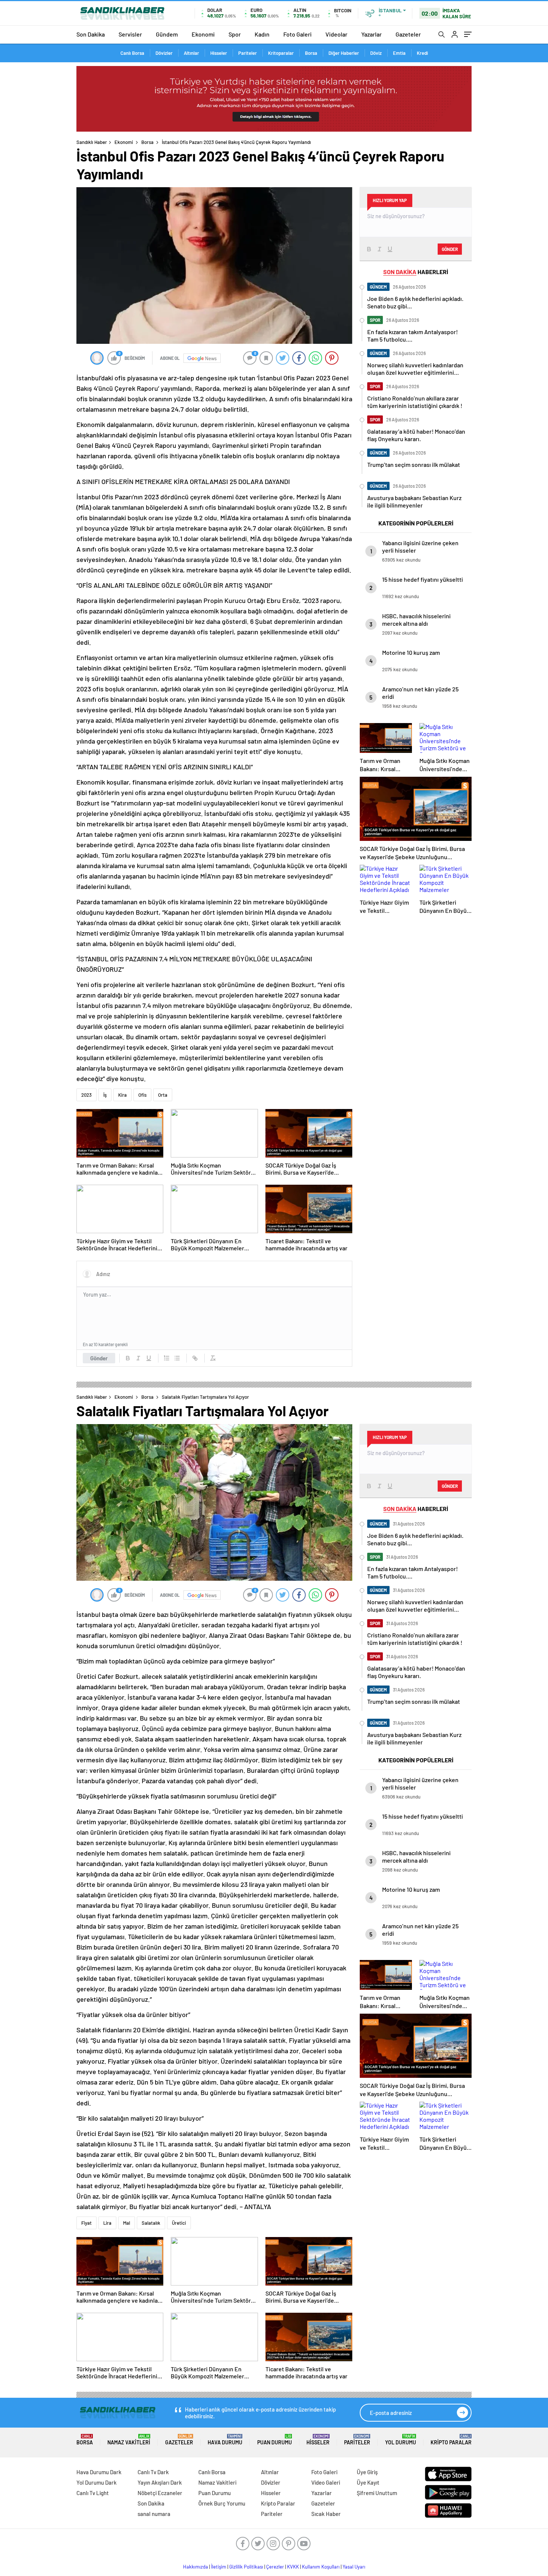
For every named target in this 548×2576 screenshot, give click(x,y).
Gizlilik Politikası (246, 2567)
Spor (235, 34)
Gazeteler (408, 34)
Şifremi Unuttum (377, 2493)
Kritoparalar (281, 53)
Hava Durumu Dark (99, 2472)
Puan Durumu (275, 2440)
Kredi (422, 53)
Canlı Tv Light (93, 2493)
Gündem (167, 34)
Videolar (336, 34)
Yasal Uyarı (354, 2567)
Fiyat (86, 2223)
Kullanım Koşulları (321, 2567)
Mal (127, 2223)
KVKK (293, 2567)
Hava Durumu (225, 2440)
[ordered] (167, 1358)
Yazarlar (371, 34)
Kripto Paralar (451, 2440)
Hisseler (219, 53)
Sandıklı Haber (92, 142)
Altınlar (191, 53)
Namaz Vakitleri (129, 2440)
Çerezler (275, 2567)
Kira (122, 1095)
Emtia (399, 53)
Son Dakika (91, 34)
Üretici (179, 2223)
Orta (163, 1095)
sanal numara (154, 2514)
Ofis (142, 1095)
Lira (107, 2223)
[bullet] (177, 1358)
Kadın (262, 34)
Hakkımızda (196, 2567)
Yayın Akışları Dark (160, 2482)
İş (105, 1095)
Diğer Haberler (344, 53)
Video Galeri (326, 2482)
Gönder (99, 1358)
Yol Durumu (401, 2440)
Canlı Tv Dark (153, 2472)
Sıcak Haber (326, 2514)
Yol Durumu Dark (97, 2482)
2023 (86, 1095)
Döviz (376, 53)
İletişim (219, 2567)
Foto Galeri (297, 34)
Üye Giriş (367, 2472)
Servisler (130, 34)
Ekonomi (203, 34)
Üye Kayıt (368, 2482)
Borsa (311, 53)
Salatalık (151, 2223)
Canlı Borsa (132, 53)
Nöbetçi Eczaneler (160, 2493)
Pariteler (248, 53)
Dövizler (164, 53)
